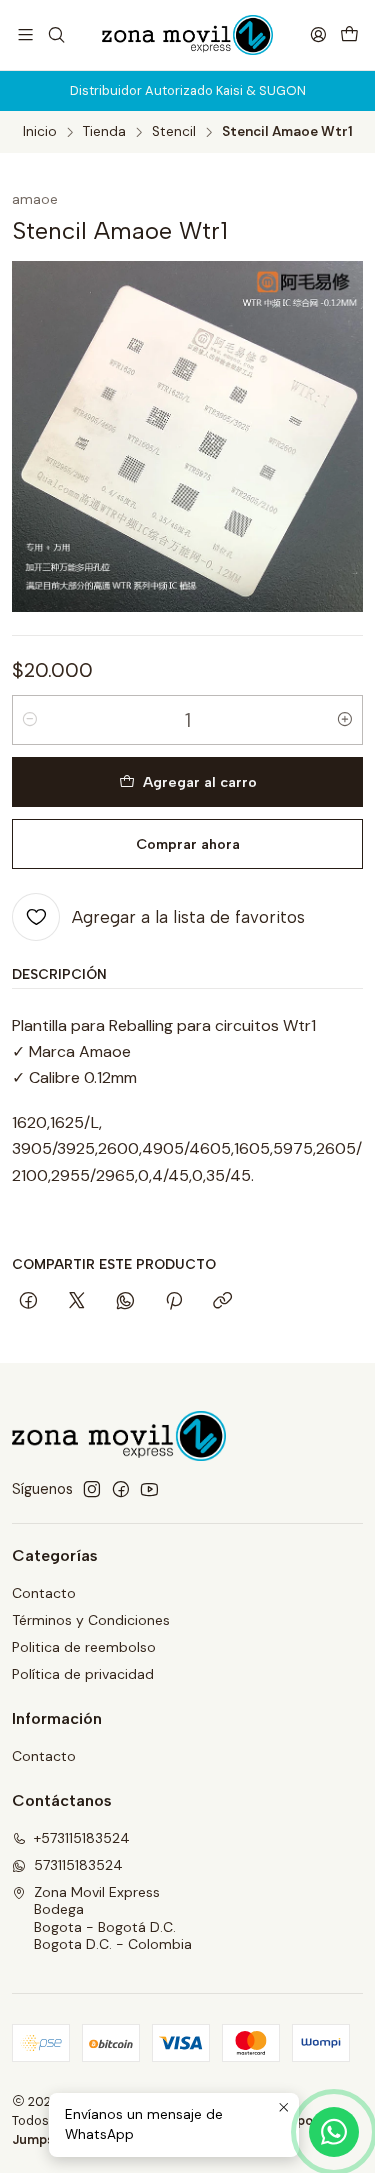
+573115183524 (82, 1838)
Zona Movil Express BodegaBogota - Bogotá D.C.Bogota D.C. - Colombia (113, 1918)
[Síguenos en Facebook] (121, 1489)
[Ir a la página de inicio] (187, 35)
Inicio (40, 132)
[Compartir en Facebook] (28, 1302)
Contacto (44, 1593)
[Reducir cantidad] (30, 720)
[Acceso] (318, 34)
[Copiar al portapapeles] (222, 1302)
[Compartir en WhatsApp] (125, 1302)
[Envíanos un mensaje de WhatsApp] (334, 2132)
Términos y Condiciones (91, 1620)
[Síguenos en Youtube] (149, 1489)
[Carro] (349, 34)
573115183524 (78, 1865)
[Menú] (25, 34)
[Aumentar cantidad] (345, 720)
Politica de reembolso (84, 1647)
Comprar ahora (188, 844)
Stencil (174, 132)
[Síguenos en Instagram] (92, 1489)
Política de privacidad (83, 1674)
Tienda (104, 132)
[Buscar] (55, 34)
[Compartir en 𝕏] (77, 1302)
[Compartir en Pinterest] (174, 1302)
